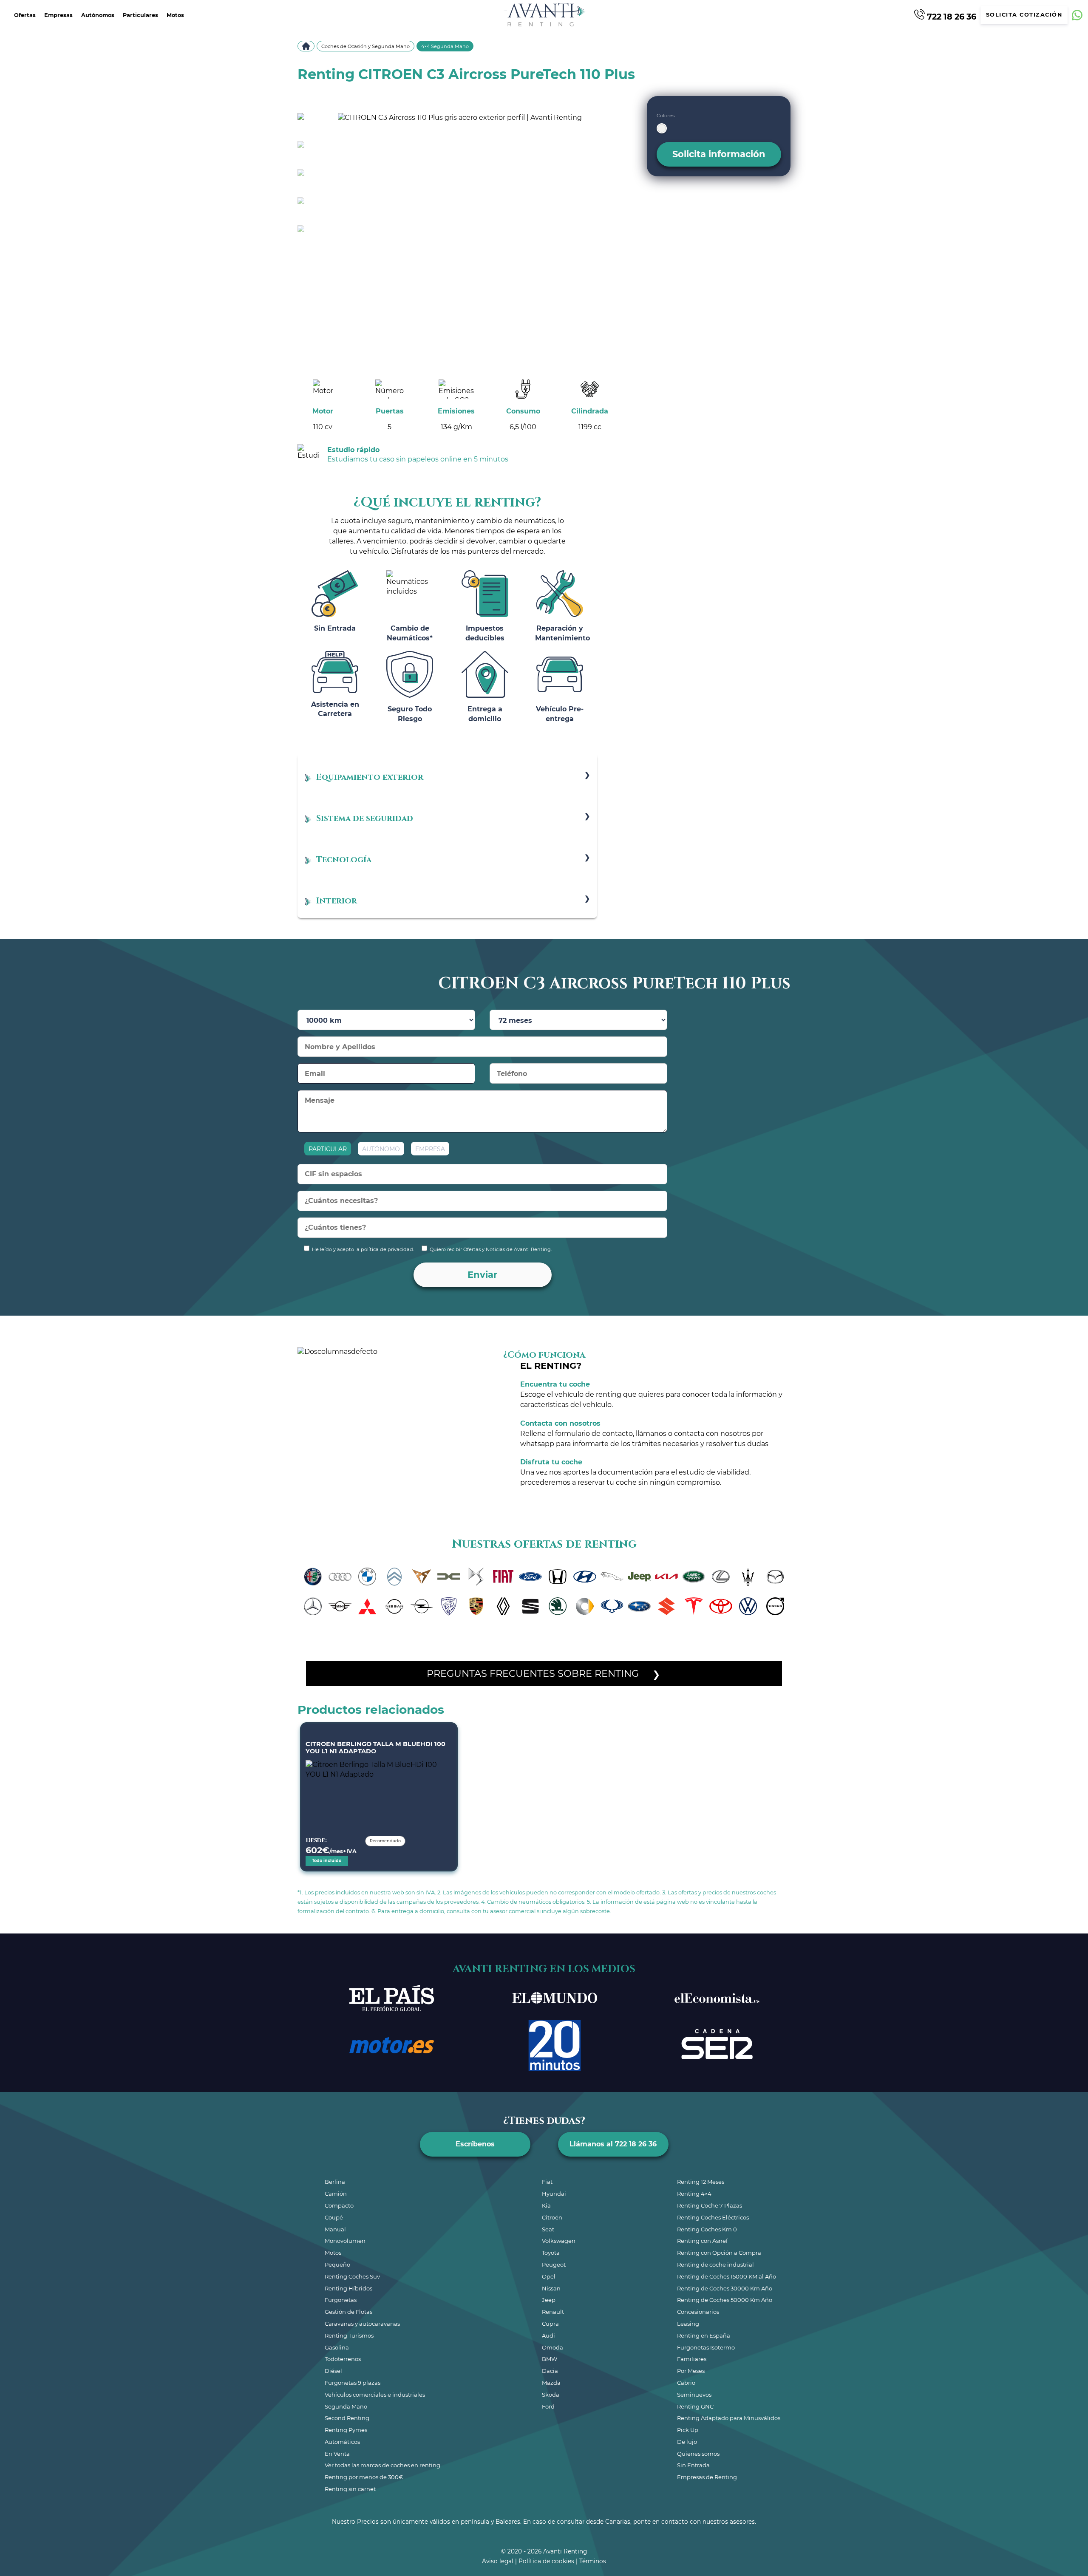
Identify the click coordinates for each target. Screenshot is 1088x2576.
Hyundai (554, 2194)
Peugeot (554, 2265)
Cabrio (686, 2383)
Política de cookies (546, 2561)
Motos (175, 15)
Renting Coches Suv (352, 2276)
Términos (593, 2561)
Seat (548, 2229)
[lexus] (721, 1577)
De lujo (687, 2442)
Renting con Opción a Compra (719, 2253)
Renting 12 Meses (701, 2182)
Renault (553, 2312)
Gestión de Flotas (348, 2312)
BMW (550, 2359)
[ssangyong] (612, 1606)
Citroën (552, 2217)
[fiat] (503, 1577)
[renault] (503, 1606)
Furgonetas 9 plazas (353, 2383)
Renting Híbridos (348, 2288)
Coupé (334, 2217)
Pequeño (337, 2265)
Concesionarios (698, 2312)
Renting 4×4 (694, 2194)
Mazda (551, 2383)
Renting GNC (695, 2406)
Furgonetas (341, 2300)
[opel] (422, 1606)
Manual (335, 2229)
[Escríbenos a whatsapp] (1077, 15)
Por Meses (691, 2371)
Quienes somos (698, 2454)
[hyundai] (585, 1577)
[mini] (340, 1606)
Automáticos (342, 2442)
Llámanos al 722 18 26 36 (613, 2144)
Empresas (58, 15)
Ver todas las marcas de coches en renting (382, 2465)
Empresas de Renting (707, 2477)
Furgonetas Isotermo (706, 2347)
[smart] (585, 1606)
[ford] (530, 1577)
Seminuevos (694, 2395)
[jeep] (639, 1577)
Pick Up (688, 2430)
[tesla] (694, 1606)
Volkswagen (559, 2241)
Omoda (552, 2347)
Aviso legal (498, 2561)
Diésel (333, 2371)
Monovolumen (345, 2241)
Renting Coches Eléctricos (713, 2217)
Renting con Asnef (702, 2241)
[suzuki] (666, 1606)
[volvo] (775, 1606)
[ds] (476, 1577)
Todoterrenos (343, 2359)
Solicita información (719, 154)
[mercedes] (313, 1606)
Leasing (688, 2324)
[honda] (558, 1577)
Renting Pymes (346, 2430)
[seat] (530, 1606)
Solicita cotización (1024, 15)
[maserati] (748, 1577)
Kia (546, 2205)
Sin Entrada (693, 2465)
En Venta (337, 2454)
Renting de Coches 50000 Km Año (725, 2300)
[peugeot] (449, 1606)
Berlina (335, 2182)
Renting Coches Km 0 (707, 2229)
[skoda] (558, 1606)
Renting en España (704, 2335)
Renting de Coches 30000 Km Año (725, 2288)
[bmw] (367, 1577)
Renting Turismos (349, 2335)
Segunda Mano (346, 2406)
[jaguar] (612, 1577)
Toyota (551, 2253)
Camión (336, 2194)
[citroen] (394, 1577)
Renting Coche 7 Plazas (710, 2205)
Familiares (692, 2359)
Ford (548, 2406)
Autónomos (98, 15)
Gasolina (337, 2347)
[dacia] (449, 1577)
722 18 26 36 (951, 16)
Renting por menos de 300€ (364, 2477)
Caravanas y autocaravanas (362, 2324)
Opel (549, 2276)
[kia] (666, 1577)
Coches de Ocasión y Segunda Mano (365, 46)
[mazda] (775, 1577)
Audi (548, 2335)
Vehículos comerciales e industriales (375, 2395)
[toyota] (721, 1606)
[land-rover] (694, 1577)
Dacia (550, 2371)
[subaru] (639, 1606)
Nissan (551, 2288)
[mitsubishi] (367, 1606)
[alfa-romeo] (313, 1577)
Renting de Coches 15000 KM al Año (727, 2276)
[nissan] (394, 1606)
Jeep (549, 2300)
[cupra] (422, 1577)
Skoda (551, 2395)
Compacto (339, 2205)
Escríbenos (475, 2144)
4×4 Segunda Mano (445, 46)
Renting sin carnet (350, 2489)
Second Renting (347, 2418)
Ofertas (25, 15)
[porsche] (476, 1606)
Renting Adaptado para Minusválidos (729, 2418)
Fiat (547, 2182)
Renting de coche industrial (715, 2265)
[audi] (340, 1577)
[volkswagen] (748, 1606)
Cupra (550, 2324)
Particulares (140, 15)
